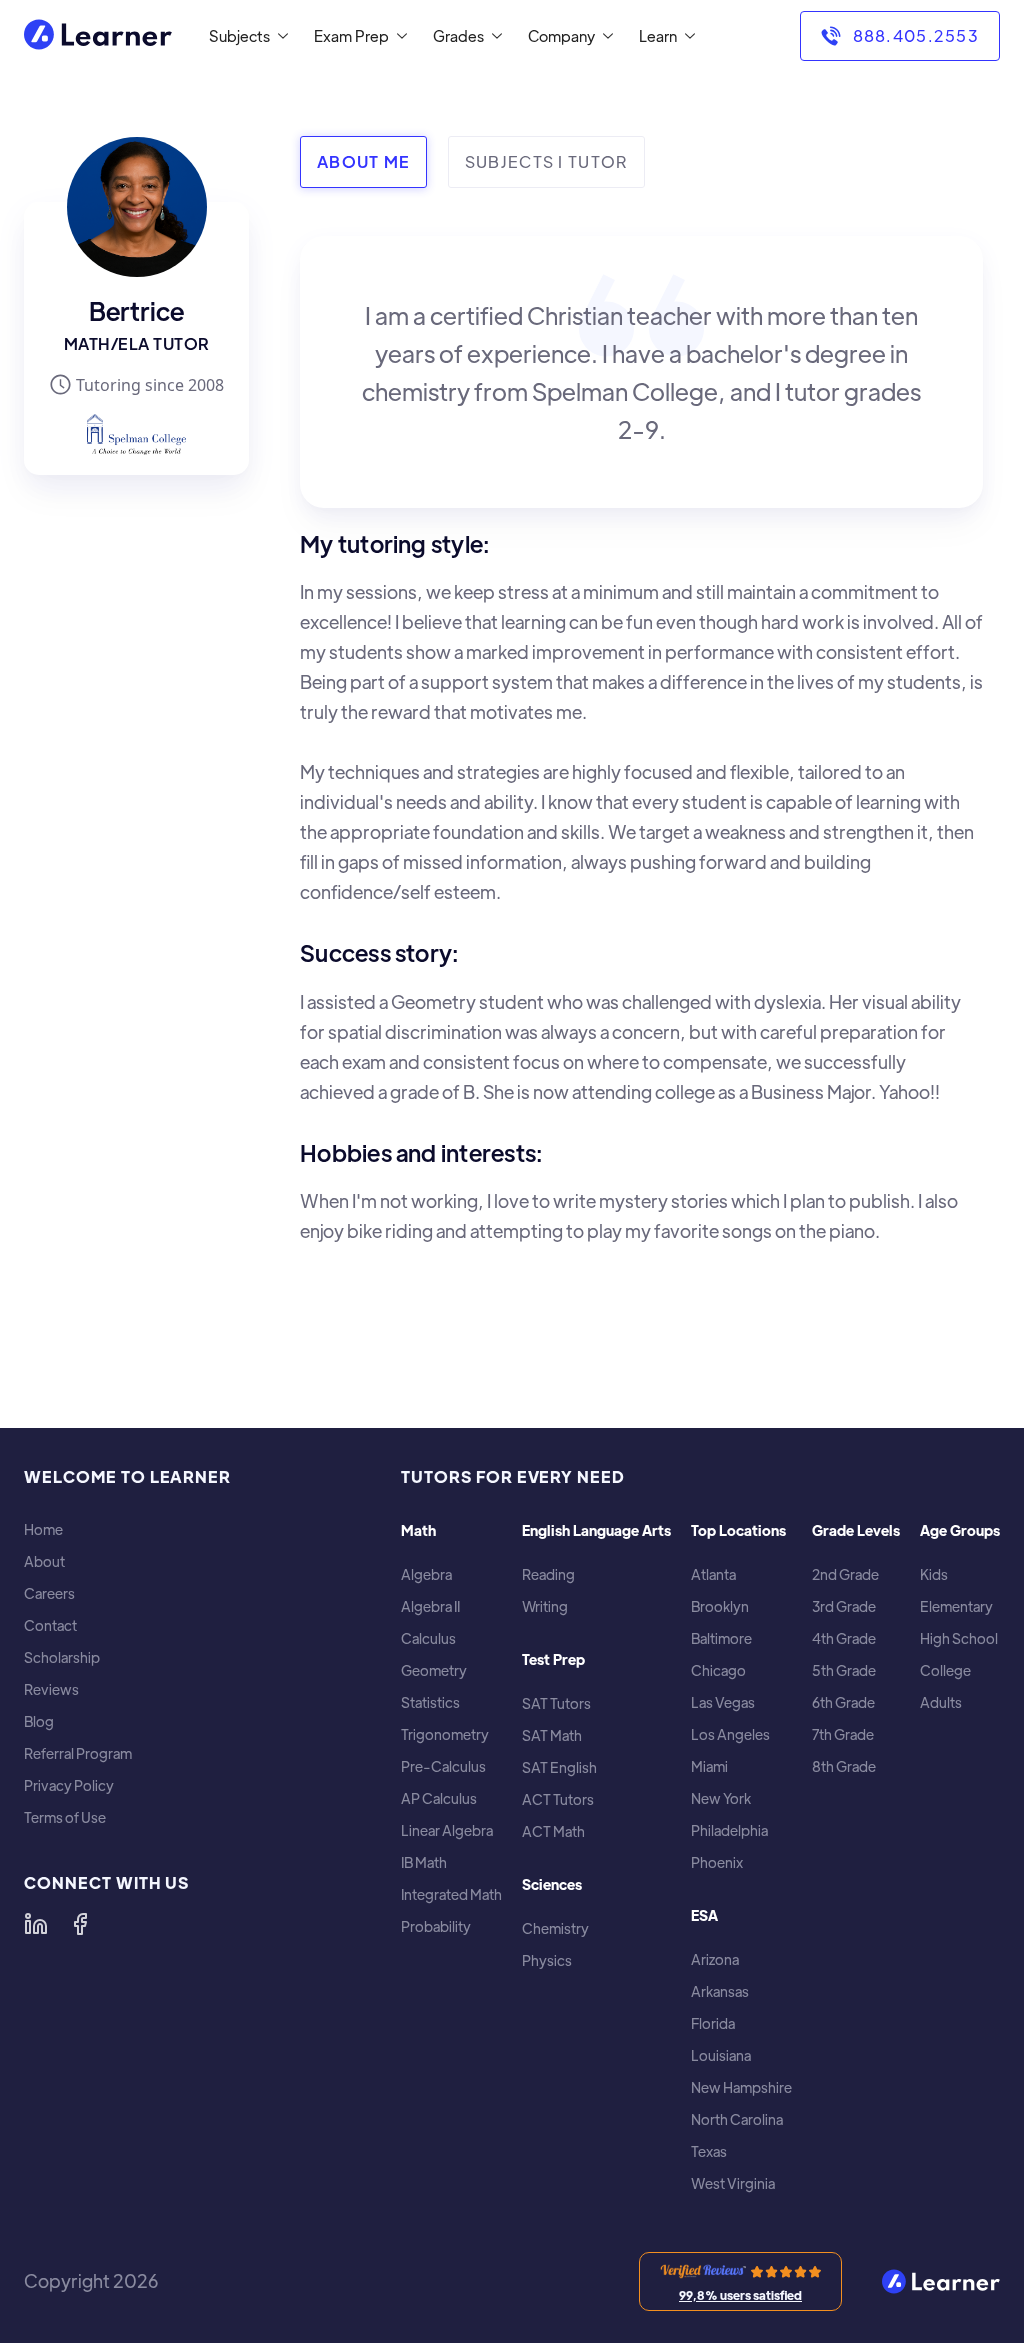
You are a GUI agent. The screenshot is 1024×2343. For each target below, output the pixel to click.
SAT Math (552, 1735)
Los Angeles (730, 1734)
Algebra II (430, 1606)
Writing (545, 1606)
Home (43, 1529)
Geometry (434, 1670)
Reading (548, 1574)
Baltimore (721, 1638)
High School (959, 1638)
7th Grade (843, 1734)
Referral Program (78, 1753)
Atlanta (713, 1574)
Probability (436, 1926)
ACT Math (553, 1831)
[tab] (363, 162)
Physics (547, 1960)
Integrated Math (451, 1894)
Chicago (718, 1670)
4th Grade (844, 1638)
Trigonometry (445, 1734)
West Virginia (733, 2183)
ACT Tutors (558, 1799)
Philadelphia (729, 1830)
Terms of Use (65, 1817)
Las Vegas (723, 1702)
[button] (244, 36)
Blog (39, 1721)
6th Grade (843, 1702)
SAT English (559, 1767)
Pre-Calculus (443, 1766)
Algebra (426, 1574)
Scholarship (62, 1657)
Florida (713, 2023)
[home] (98, 36)
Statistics (430, 1702)
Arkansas (720, 1991)
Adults (941, 1702)
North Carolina (737, 2119)
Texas (709, 2151)
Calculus (428, 1638)
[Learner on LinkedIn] (36, 1924)
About (44, 1561)
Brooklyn (720, 1606)
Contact (50, 1625)
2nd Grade (845, 1574)
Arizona (715, 1959)
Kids (934, 1574)
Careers (49, 1593)
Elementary (956, 1606)
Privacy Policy (69, 1785)
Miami (709, 1766)
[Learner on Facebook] (80, 1924)
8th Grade (844, 1766)
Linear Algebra (447, 1830)
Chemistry (555, 1928)
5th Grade (844, 1670)
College (945, 1670)
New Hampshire (741, 2087)
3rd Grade (844, 1606)
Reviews (51, 1689)
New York (721, 1798)
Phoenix (717, 1862)
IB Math (424, 1862)
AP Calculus (439, 1798)
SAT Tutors (556, 1703)
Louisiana (721, 2055)
